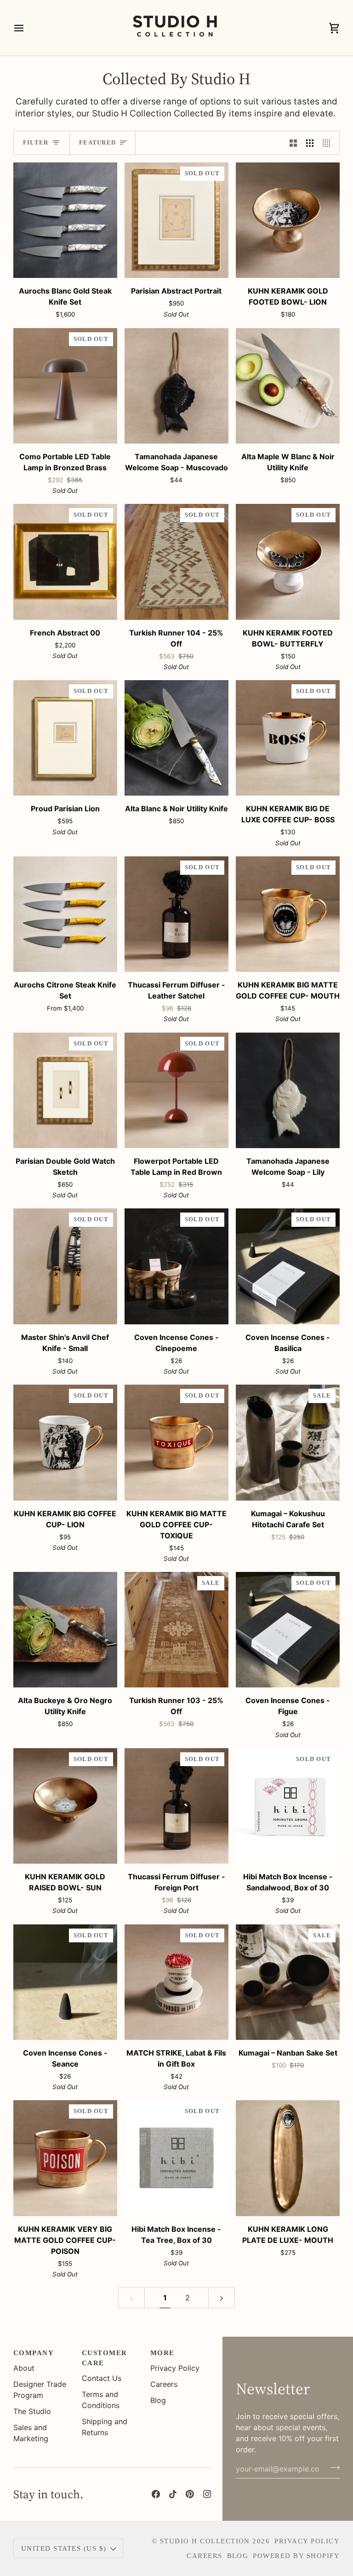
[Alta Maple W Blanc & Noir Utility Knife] (288, 386)
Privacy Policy (175, 2368)
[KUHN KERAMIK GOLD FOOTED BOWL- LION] (288, 220)
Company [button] (34, 2353)
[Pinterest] (190, 2494)
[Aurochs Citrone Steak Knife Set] (65, 914)
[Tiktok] (173, 2494)
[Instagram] (207, 2494)
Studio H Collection (205, 2541)
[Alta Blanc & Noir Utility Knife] (176, 738)
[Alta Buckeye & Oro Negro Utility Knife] (65, 1630)
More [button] (162, 2353)
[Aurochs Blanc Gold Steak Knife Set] (65, 220)
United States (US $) (64, 2548)
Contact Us (102, 2378)
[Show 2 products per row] (293, 143)
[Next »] (222, 2298)
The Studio (32, 2411)
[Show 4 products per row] (329, 143)
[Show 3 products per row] (310, 143)
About (24, 2368)
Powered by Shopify (296, 2556)
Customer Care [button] (105, 2358)
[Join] (332, 2468)
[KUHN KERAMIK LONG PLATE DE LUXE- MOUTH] (288, 2158)
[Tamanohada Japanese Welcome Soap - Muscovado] (176, 386)
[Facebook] (156, 2494)
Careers (164, 2384)
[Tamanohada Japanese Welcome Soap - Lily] (288, 1090)
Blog (158, 2400)
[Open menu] (27, 28)
